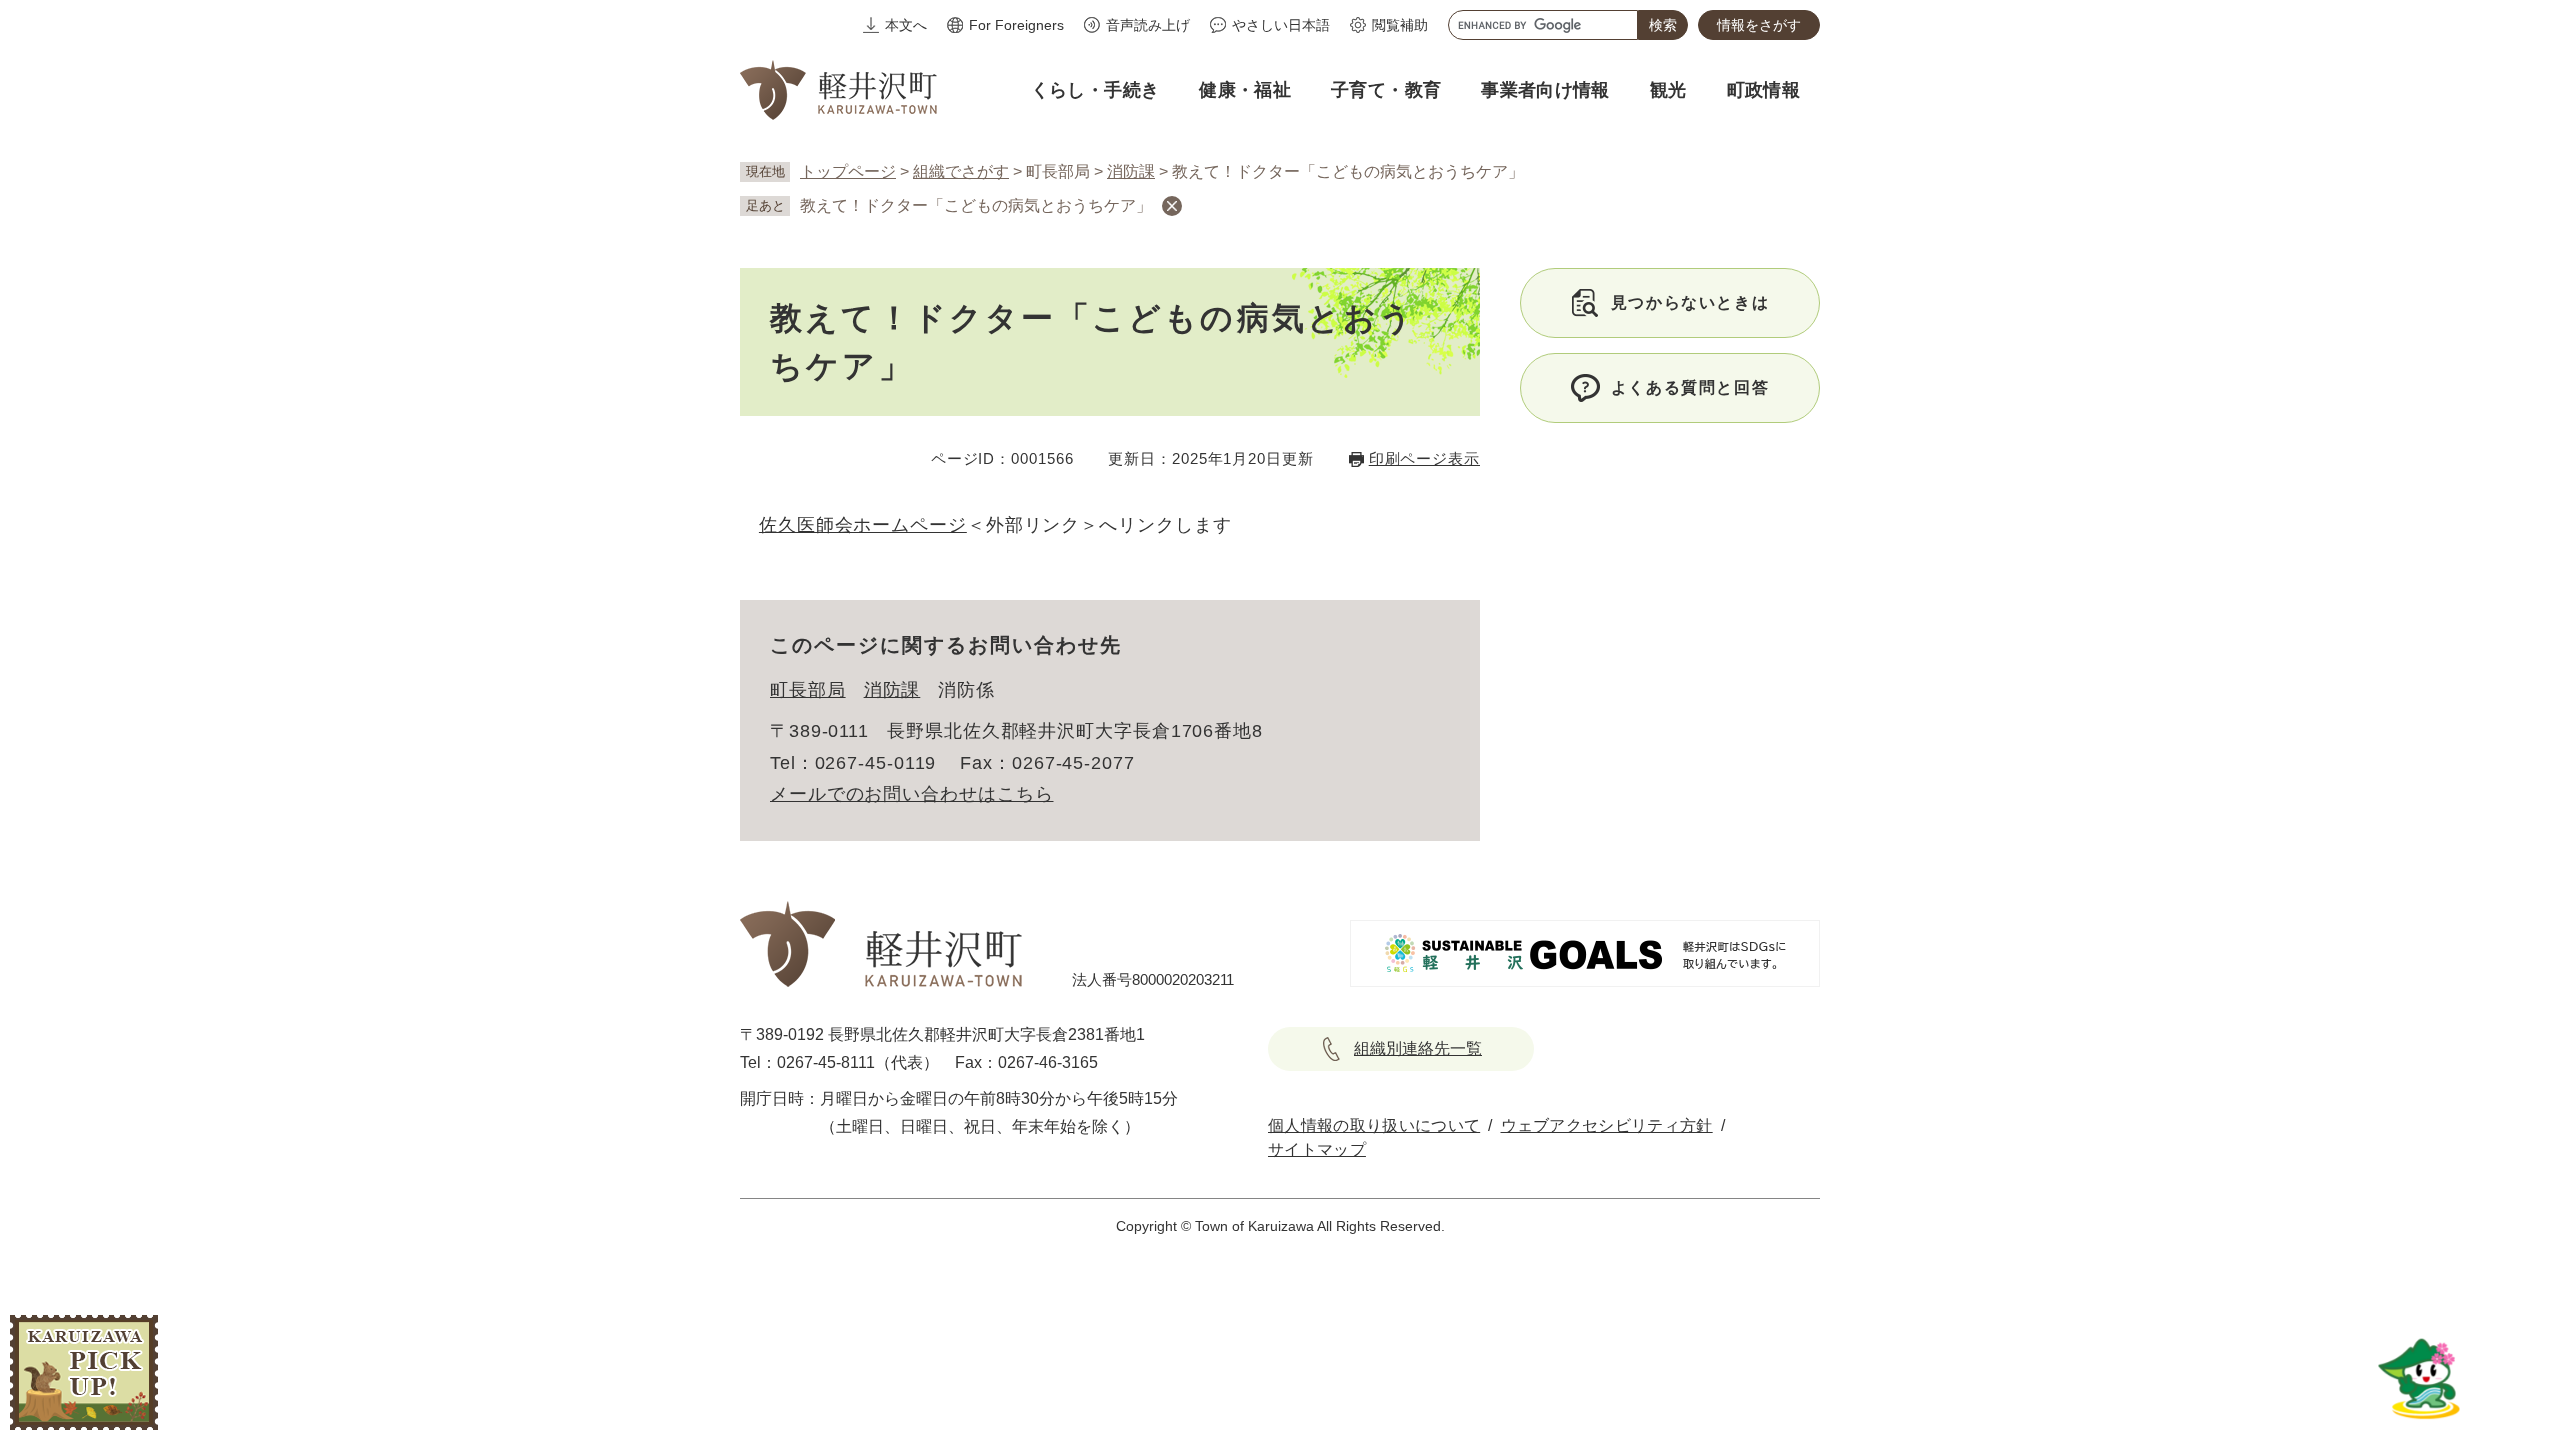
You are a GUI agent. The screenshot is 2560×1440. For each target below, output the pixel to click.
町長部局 (808, 690)
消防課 (1131, 171)
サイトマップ (1317, 1149)
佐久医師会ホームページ (863, 525)
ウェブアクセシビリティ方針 (1607, 1125)
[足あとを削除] (1172, 206)
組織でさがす (961, 171)
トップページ (848, 171)
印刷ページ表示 (1424, 458)
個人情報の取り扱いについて (1374, 1125)
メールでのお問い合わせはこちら (912, 794)
